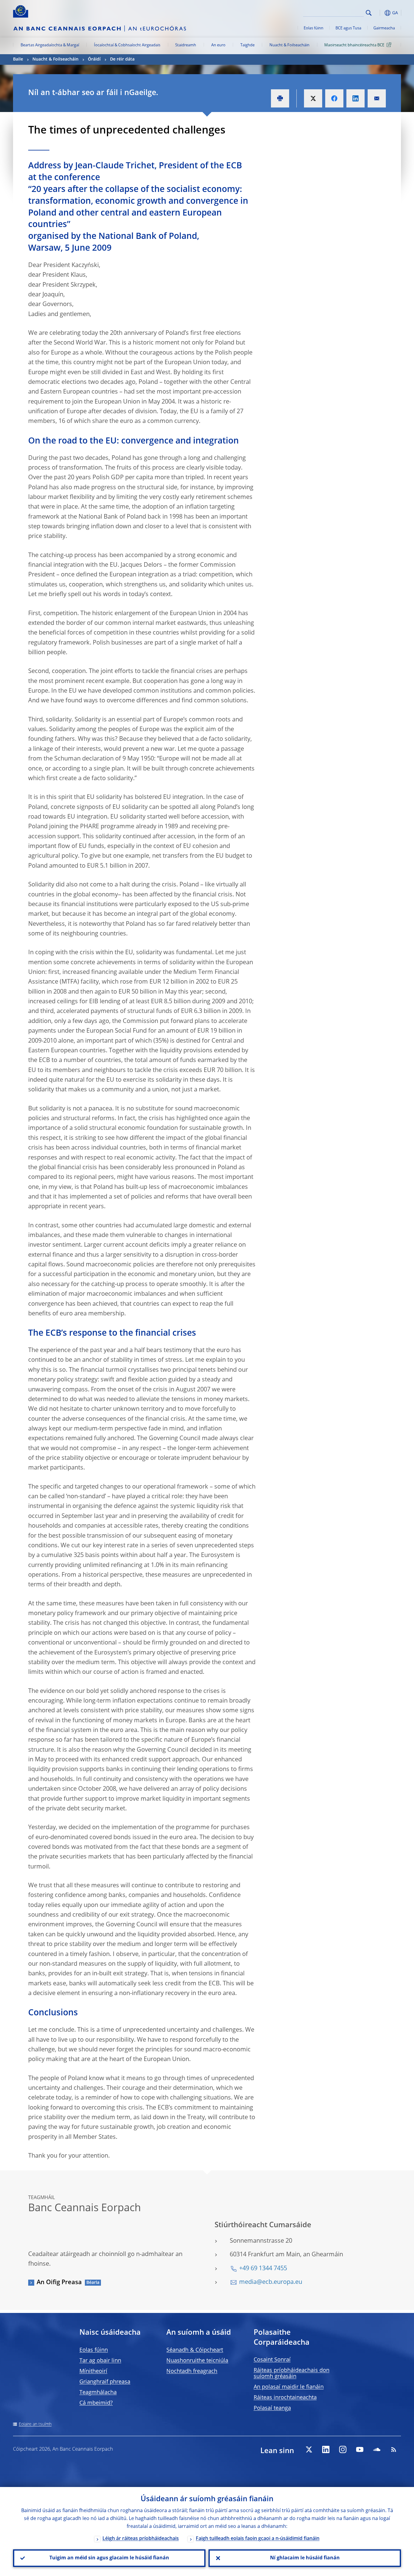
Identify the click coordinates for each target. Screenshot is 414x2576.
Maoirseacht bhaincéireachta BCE (354, 45)
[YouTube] (360, 2449)
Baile (18, 59)
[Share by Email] (377, 98)
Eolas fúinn (314, 28)
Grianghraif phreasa (105, 2382)
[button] (380, 13)
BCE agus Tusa (348, 28)
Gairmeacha (384, 28)
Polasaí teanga (272, 2408)
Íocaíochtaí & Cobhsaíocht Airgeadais (127, 45)
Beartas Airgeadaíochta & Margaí (50, 45)
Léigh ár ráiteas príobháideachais (141, 2539)
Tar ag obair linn (100, 2361)
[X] (309, 2449)
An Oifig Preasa (59, 2283)
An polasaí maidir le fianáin (289, 2387)
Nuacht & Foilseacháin (289, 45)
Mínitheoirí (93, 2371)
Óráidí (94, 59)
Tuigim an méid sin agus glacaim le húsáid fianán (109, 2558)
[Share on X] (313, 98)
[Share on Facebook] (334, 98)
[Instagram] (343, 2449)
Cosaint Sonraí (272, 2360)
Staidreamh (186, 45)
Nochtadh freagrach (192, 2371)
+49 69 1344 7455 (263, 2269)
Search (369, 13)
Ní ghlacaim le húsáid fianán (305, 2558)
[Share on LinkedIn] (356, 98)
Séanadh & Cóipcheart (195, 2350)
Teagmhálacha (98, 2393)
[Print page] (280, 98)
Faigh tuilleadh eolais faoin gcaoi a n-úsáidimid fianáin (258, 2539)
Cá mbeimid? (96, 2403)
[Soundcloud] (377, 2449)
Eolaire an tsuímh (35, 2424)
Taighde (247, 45)
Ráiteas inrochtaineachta (285, 2398)
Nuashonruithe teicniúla (197, 2361)
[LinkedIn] (326, 2449)
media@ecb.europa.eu (271, 2282)
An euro (218, 45)
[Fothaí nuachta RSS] (394, 2449)
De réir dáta (122, 59)
